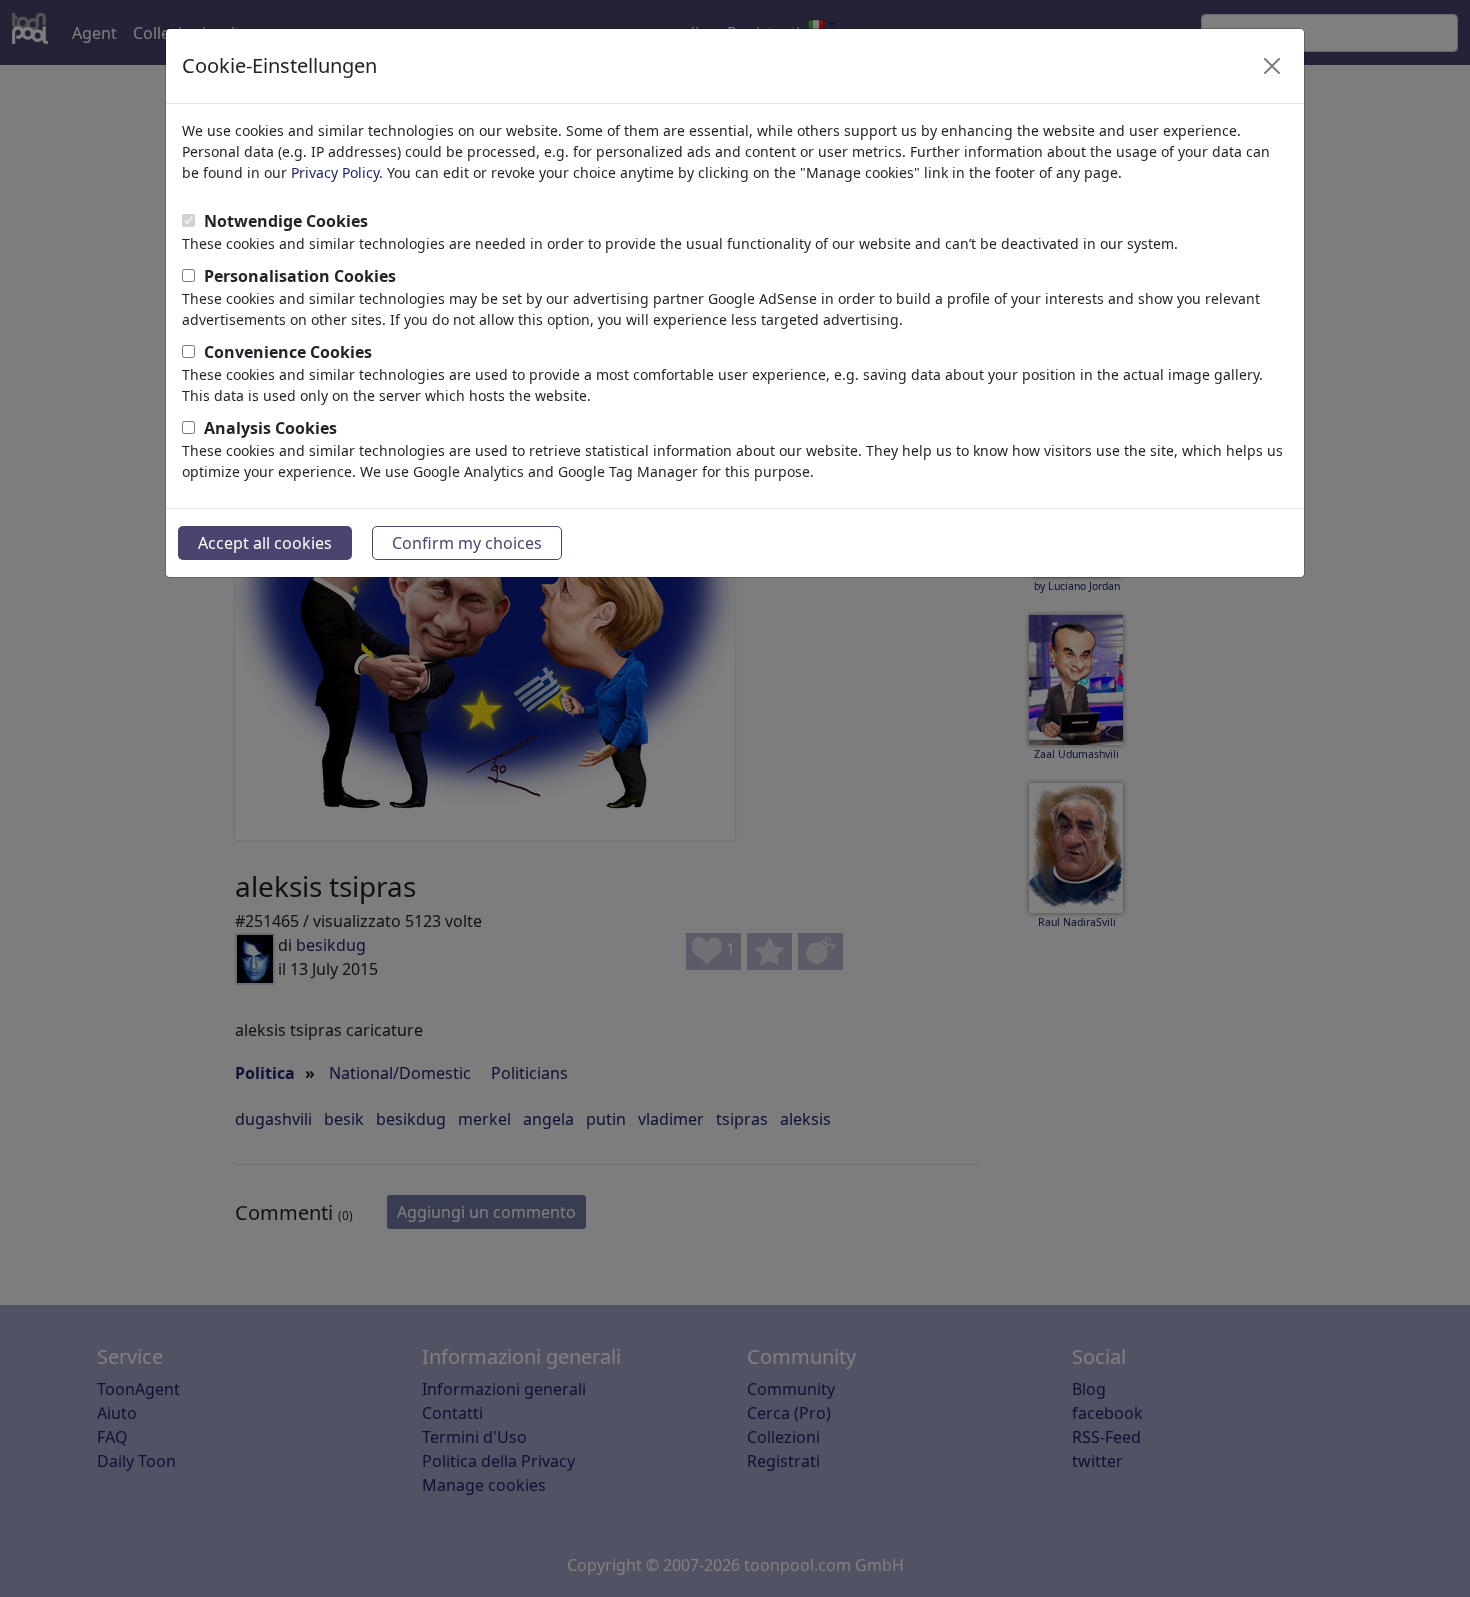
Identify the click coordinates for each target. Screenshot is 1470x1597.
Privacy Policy (335, 172)
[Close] (1272, 66)
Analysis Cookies (270, 428)
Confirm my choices (467, 543)
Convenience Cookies (288, 352)
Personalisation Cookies (300, 276)
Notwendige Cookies (286, 221)
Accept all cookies (265, 543)
